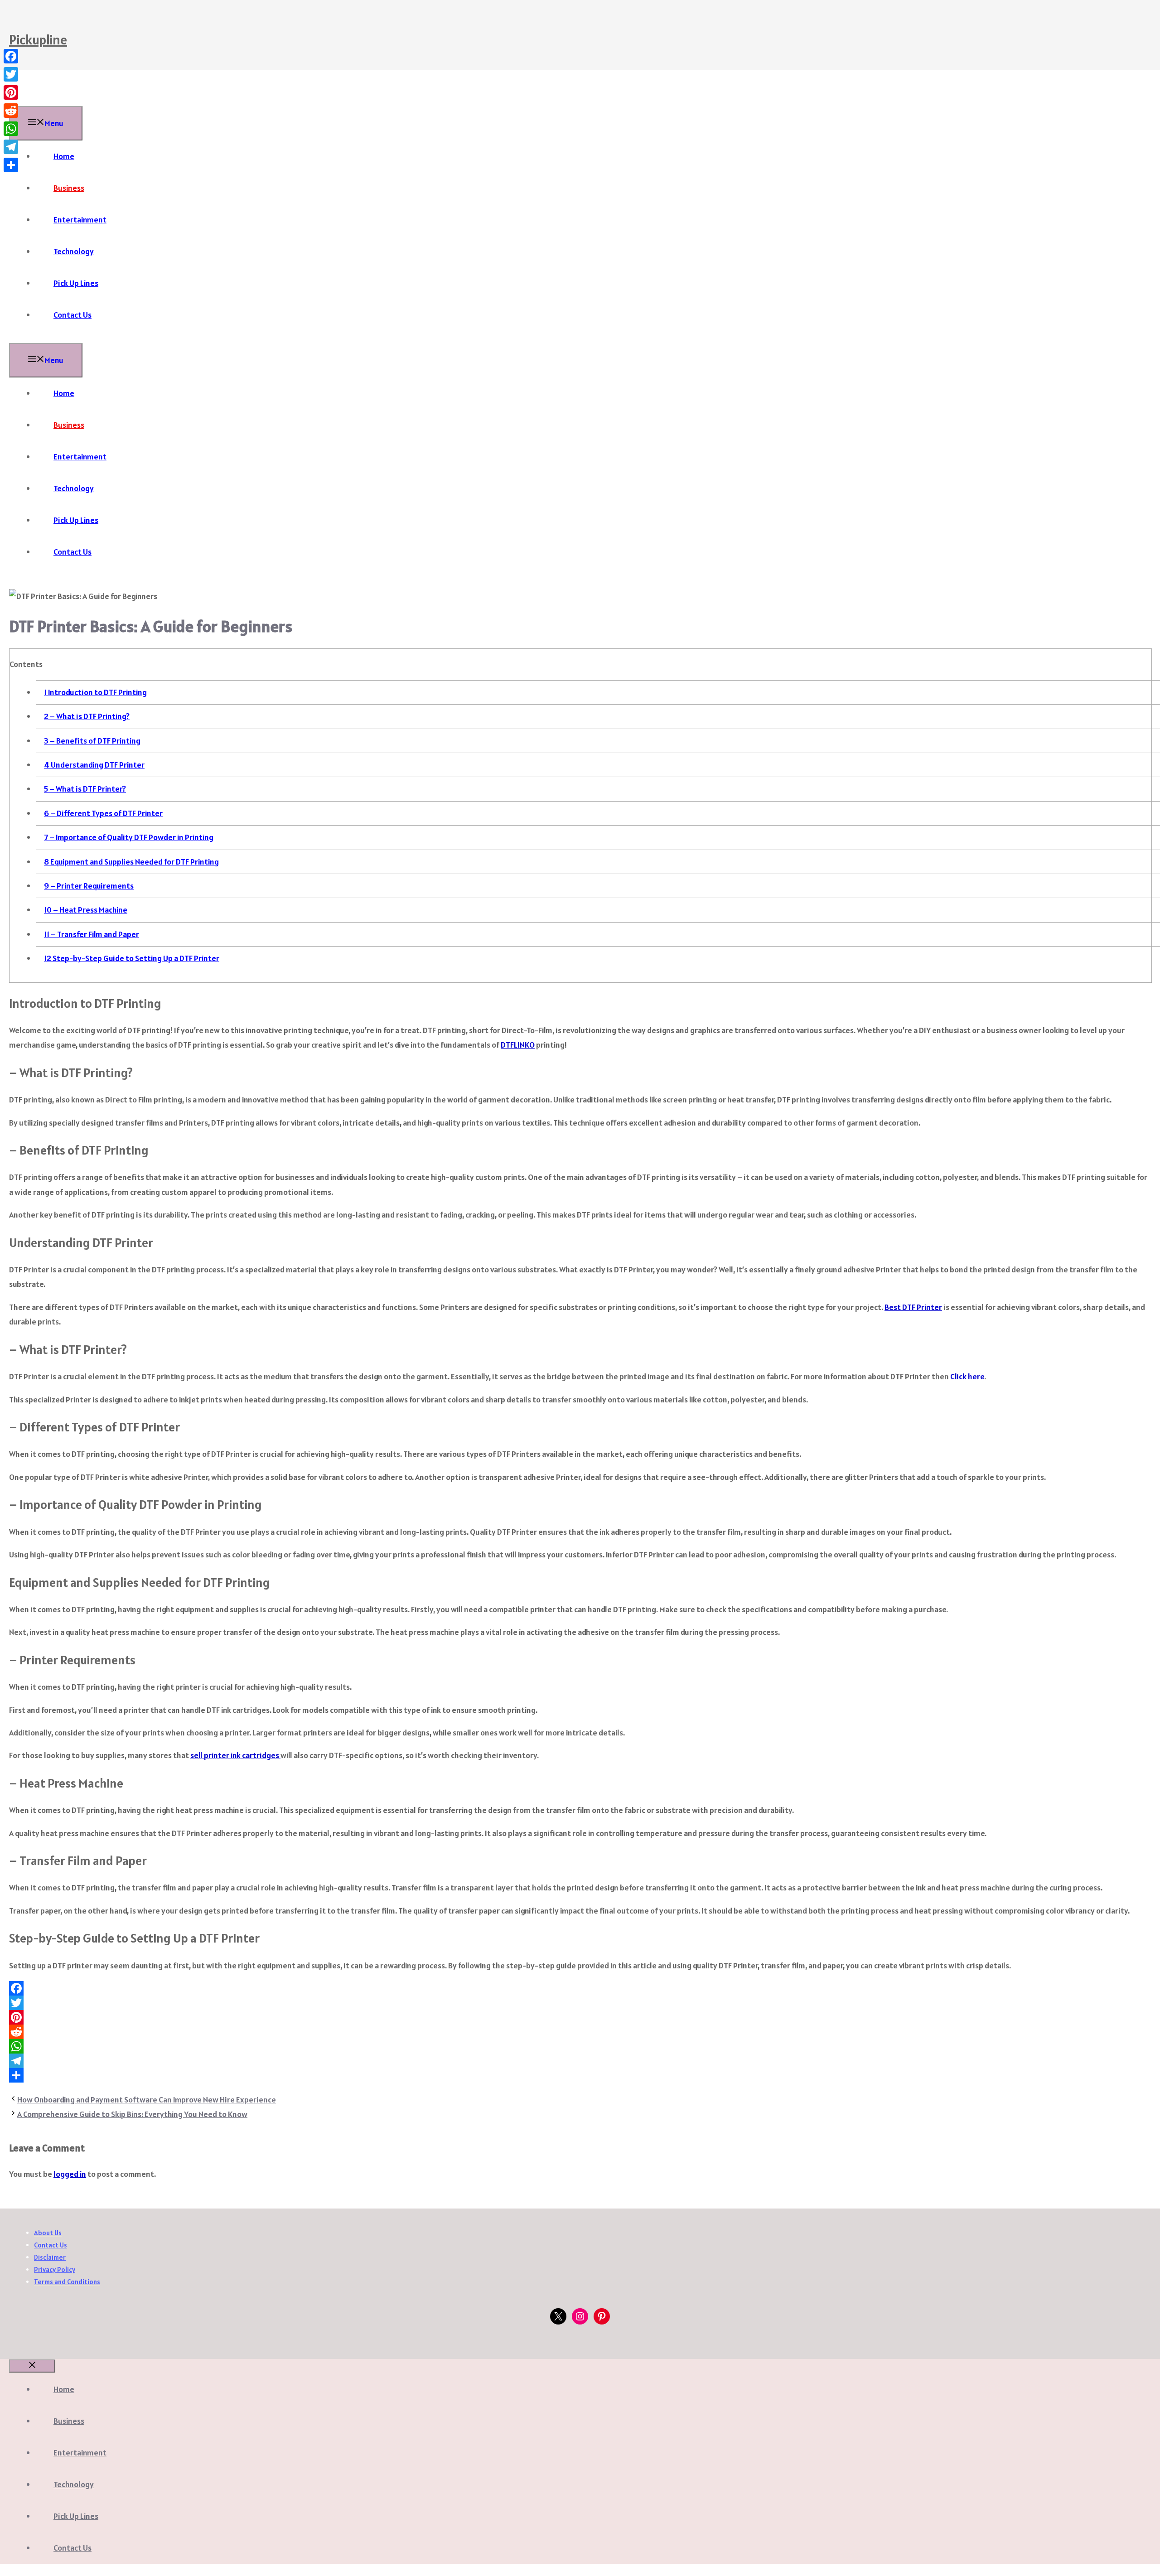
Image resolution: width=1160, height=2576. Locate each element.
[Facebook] (580, 1988)
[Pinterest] (580, 2017)
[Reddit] (580, 2032)
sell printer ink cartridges (235, 1755)
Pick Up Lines (76, 283)
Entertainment (80, 220)
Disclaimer (50, 2257)
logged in (70, 2174)
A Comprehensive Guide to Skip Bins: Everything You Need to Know (132, 2114)
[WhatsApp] (580, 2046)
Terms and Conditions (67, 2282)
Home (64, 156)
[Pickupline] (32, 99)
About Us (48, 2233)
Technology (74, 251)
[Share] (580, 2075)
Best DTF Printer (913, 1307)
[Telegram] (580, 2061)
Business (69, 188)
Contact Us (72, 315)
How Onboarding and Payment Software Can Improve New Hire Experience (147, 2100)
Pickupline (38, 39)
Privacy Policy (55, 2269)
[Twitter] (580, 2003)
